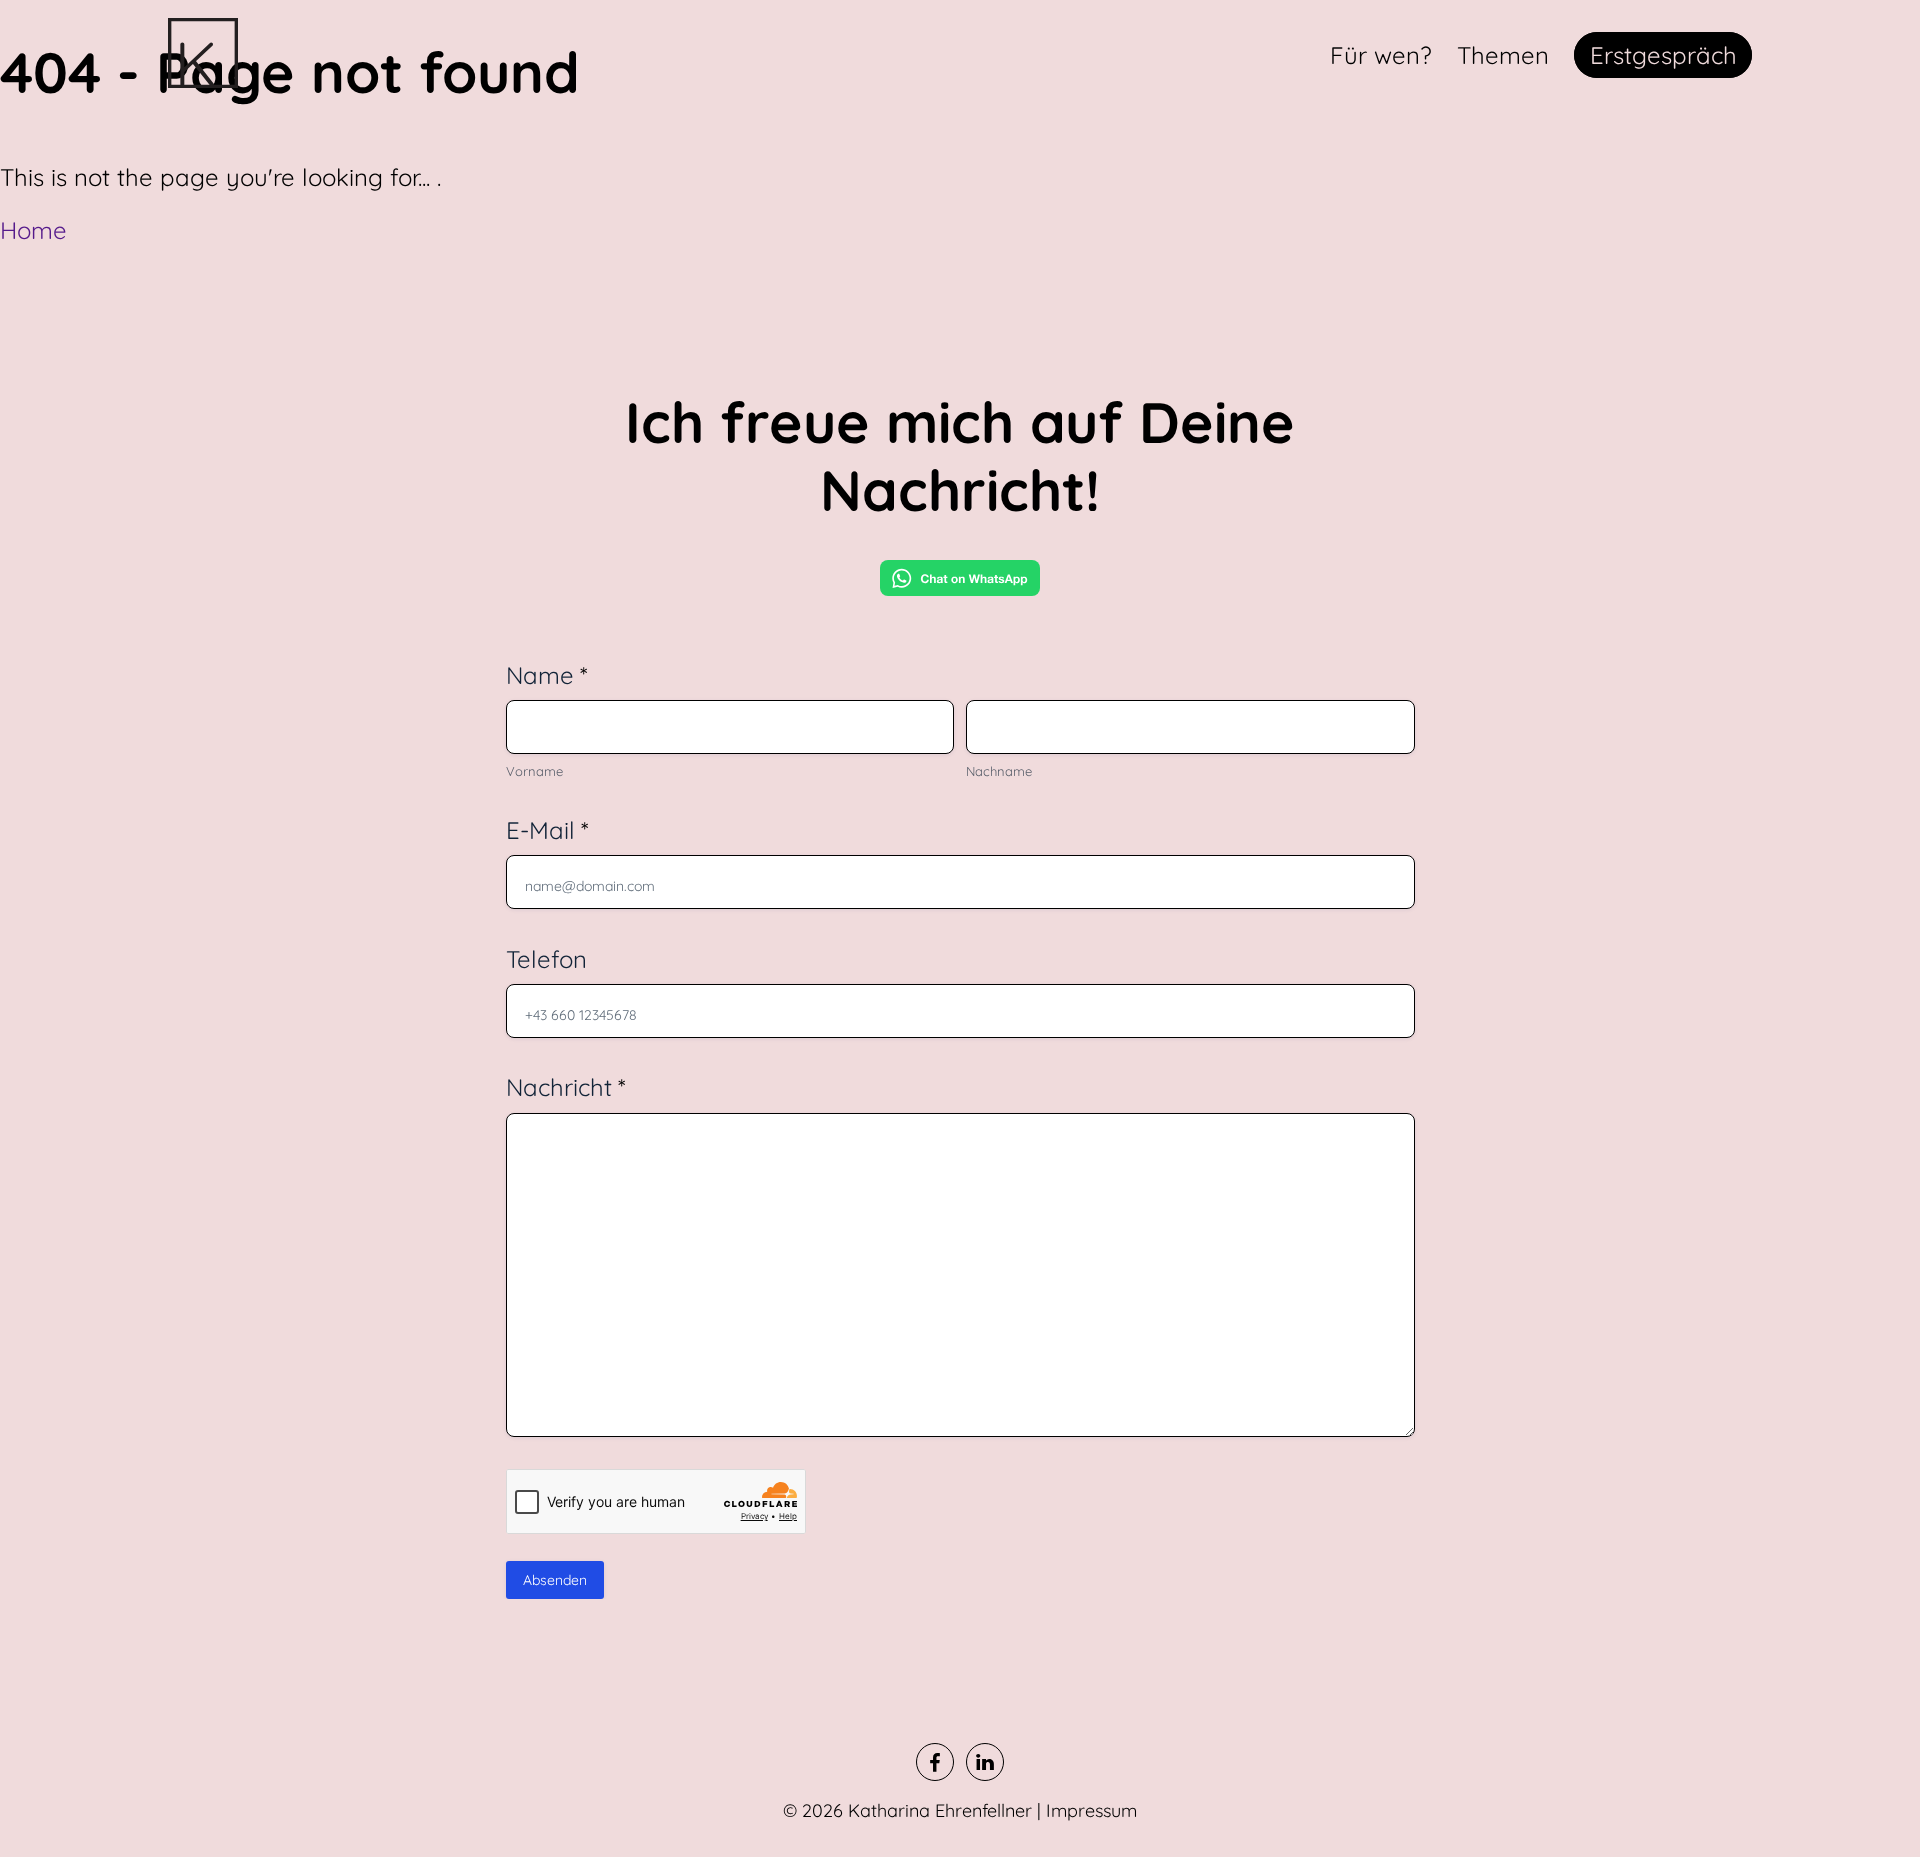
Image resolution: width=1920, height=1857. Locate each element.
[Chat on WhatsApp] (960, 584)
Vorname (534, 771)
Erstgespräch (1663, 55)
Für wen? (1381, 55)
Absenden (555, 1580)
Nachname (999, 771)
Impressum (1091, 1810)
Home (33, 230)
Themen (1503, 55)
